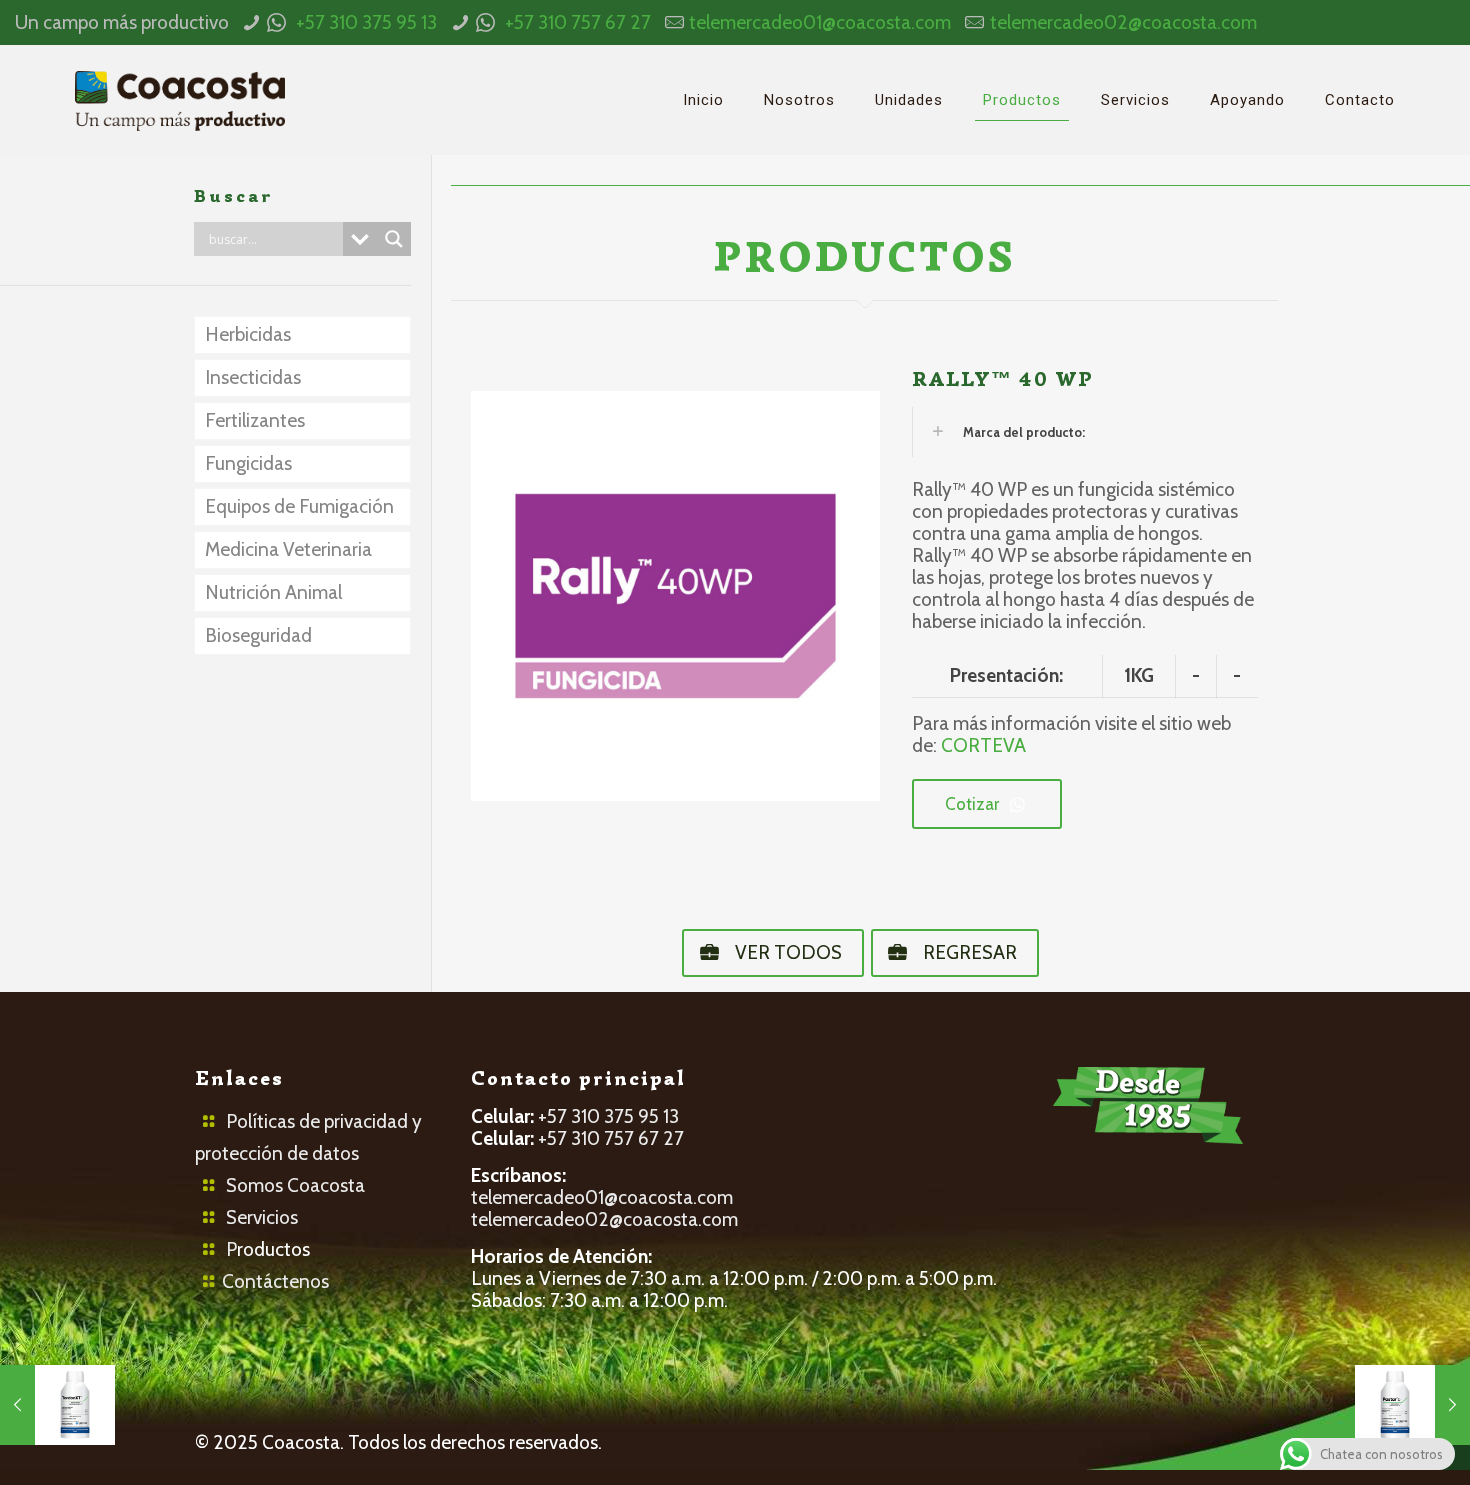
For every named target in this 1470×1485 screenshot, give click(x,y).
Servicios (262, 1217)
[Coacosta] (180, 100)
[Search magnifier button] (394, 239)
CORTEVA (983, 745)
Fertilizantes (255, 420)
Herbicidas (248, 334)
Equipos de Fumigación (299, 506)
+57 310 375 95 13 (366, 22)
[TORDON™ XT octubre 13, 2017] (57, 1405)
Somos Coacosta (295, 1185)
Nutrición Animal (273, 592)
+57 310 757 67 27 (578, 22)
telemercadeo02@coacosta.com (1123, 22)
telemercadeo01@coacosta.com (820, 22)
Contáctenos (275, 1281)
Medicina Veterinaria (288, 549)
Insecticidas (253, 377)
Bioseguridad (258, 635)
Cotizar (972, 804)
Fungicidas (248, 463)
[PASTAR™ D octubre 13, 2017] (1412, 1405)
